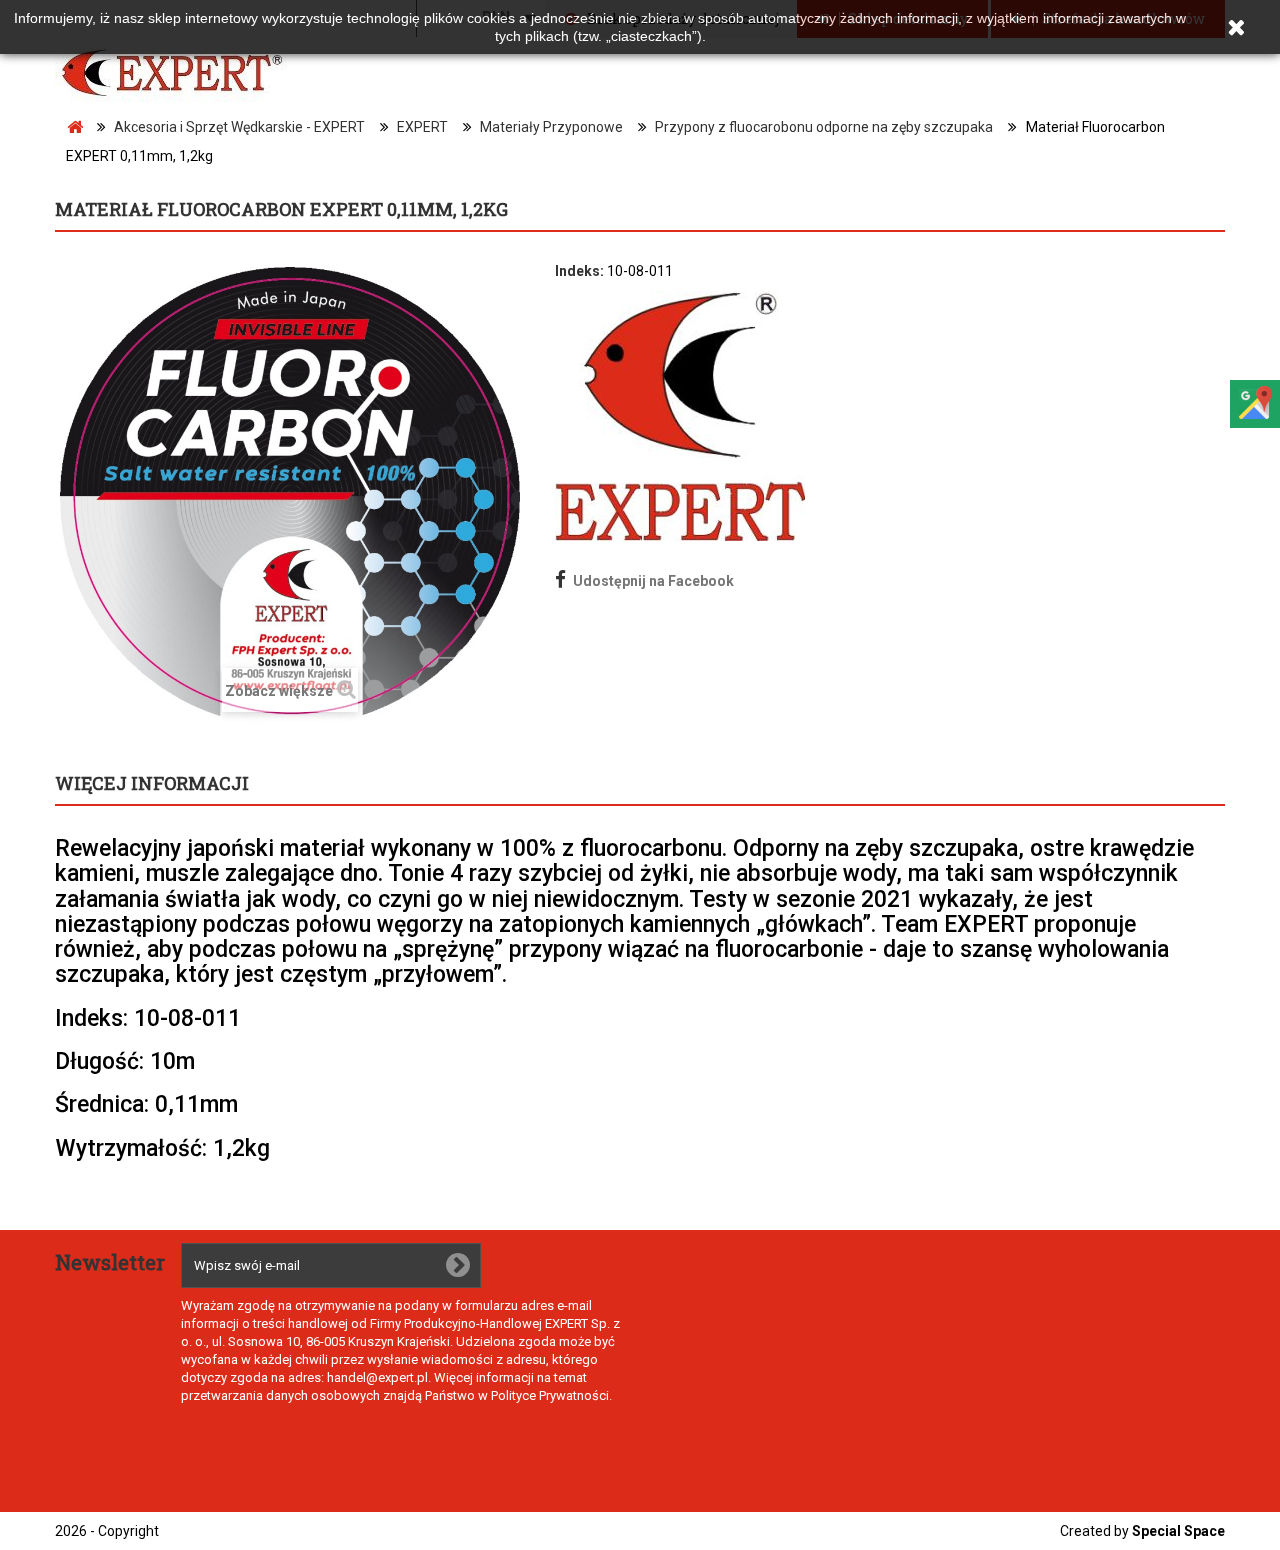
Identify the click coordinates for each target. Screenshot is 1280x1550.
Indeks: (579, 271)
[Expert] (190, 73)
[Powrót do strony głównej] (75, 127)
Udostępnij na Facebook (653, 581)
